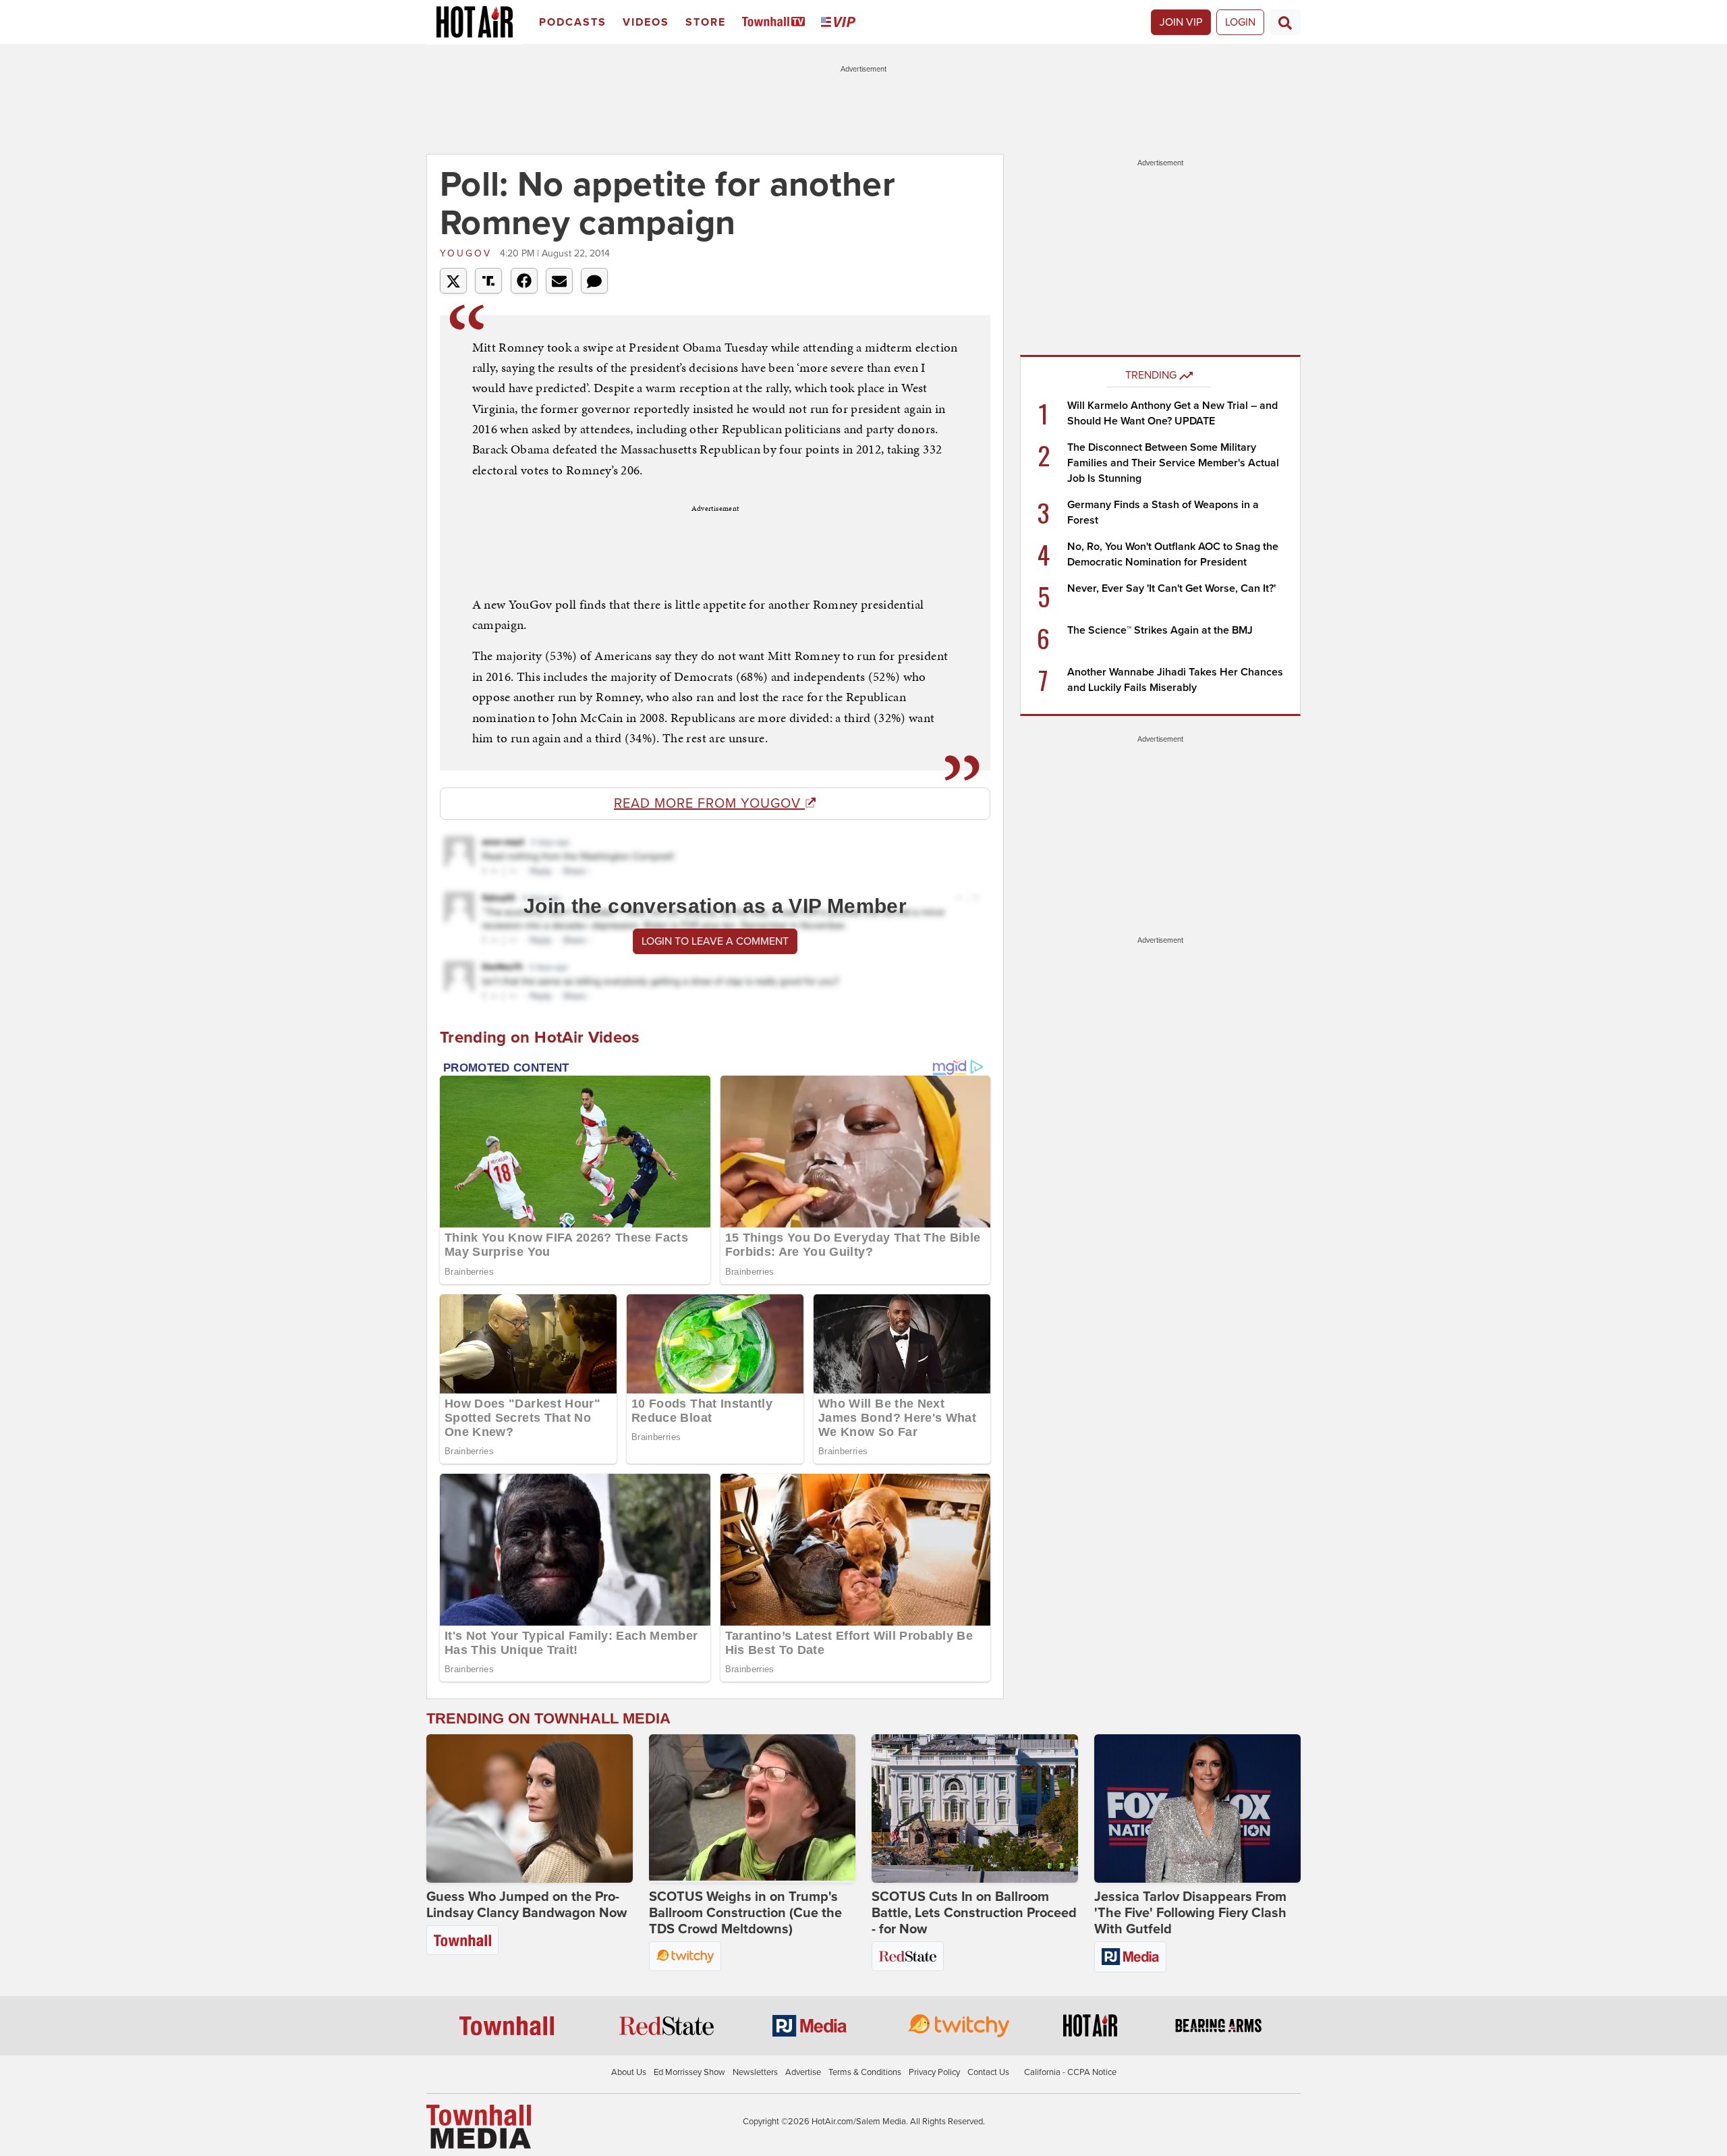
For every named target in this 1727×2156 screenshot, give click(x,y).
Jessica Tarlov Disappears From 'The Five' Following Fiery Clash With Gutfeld (1190, 1913)
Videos (646, 22)
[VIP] (841, 23)
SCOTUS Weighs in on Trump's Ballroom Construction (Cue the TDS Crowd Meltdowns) (745, 1913)
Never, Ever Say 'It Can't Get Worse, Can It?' (1171, 588)
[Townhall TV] (776, 23)
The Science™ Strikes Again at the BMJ (1160, 630)
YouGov (468, 253)
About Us (629, 2072)
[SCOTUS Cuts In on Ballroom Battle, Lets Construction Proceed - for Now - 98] (975, 1808)
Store (706, 22)
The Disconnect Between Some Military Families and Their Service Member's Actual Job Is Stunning (1173, 463)
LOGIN (1240, 22)
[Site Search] (1285, 22)
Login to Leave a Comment (715, 941)
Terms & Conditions (865, 2072)
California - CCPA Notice (1070, 2072)
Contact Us (988, 2072)
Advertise (803, 2072)
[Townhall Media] (479, 2126)
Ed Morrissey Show (689, 2072)
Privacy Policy (934, 2072)
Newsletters (755, 2072)
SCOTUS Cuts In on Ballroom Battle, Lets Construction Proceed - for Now (974, 1913)
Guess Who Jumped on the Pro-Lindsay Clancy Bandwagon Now (527, 1905)
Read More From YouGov (709, 804)
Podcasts (573, 22)
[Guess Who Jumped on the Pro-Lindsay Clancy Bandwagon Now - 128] (530, 1808)
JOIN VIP (1181, 22)
